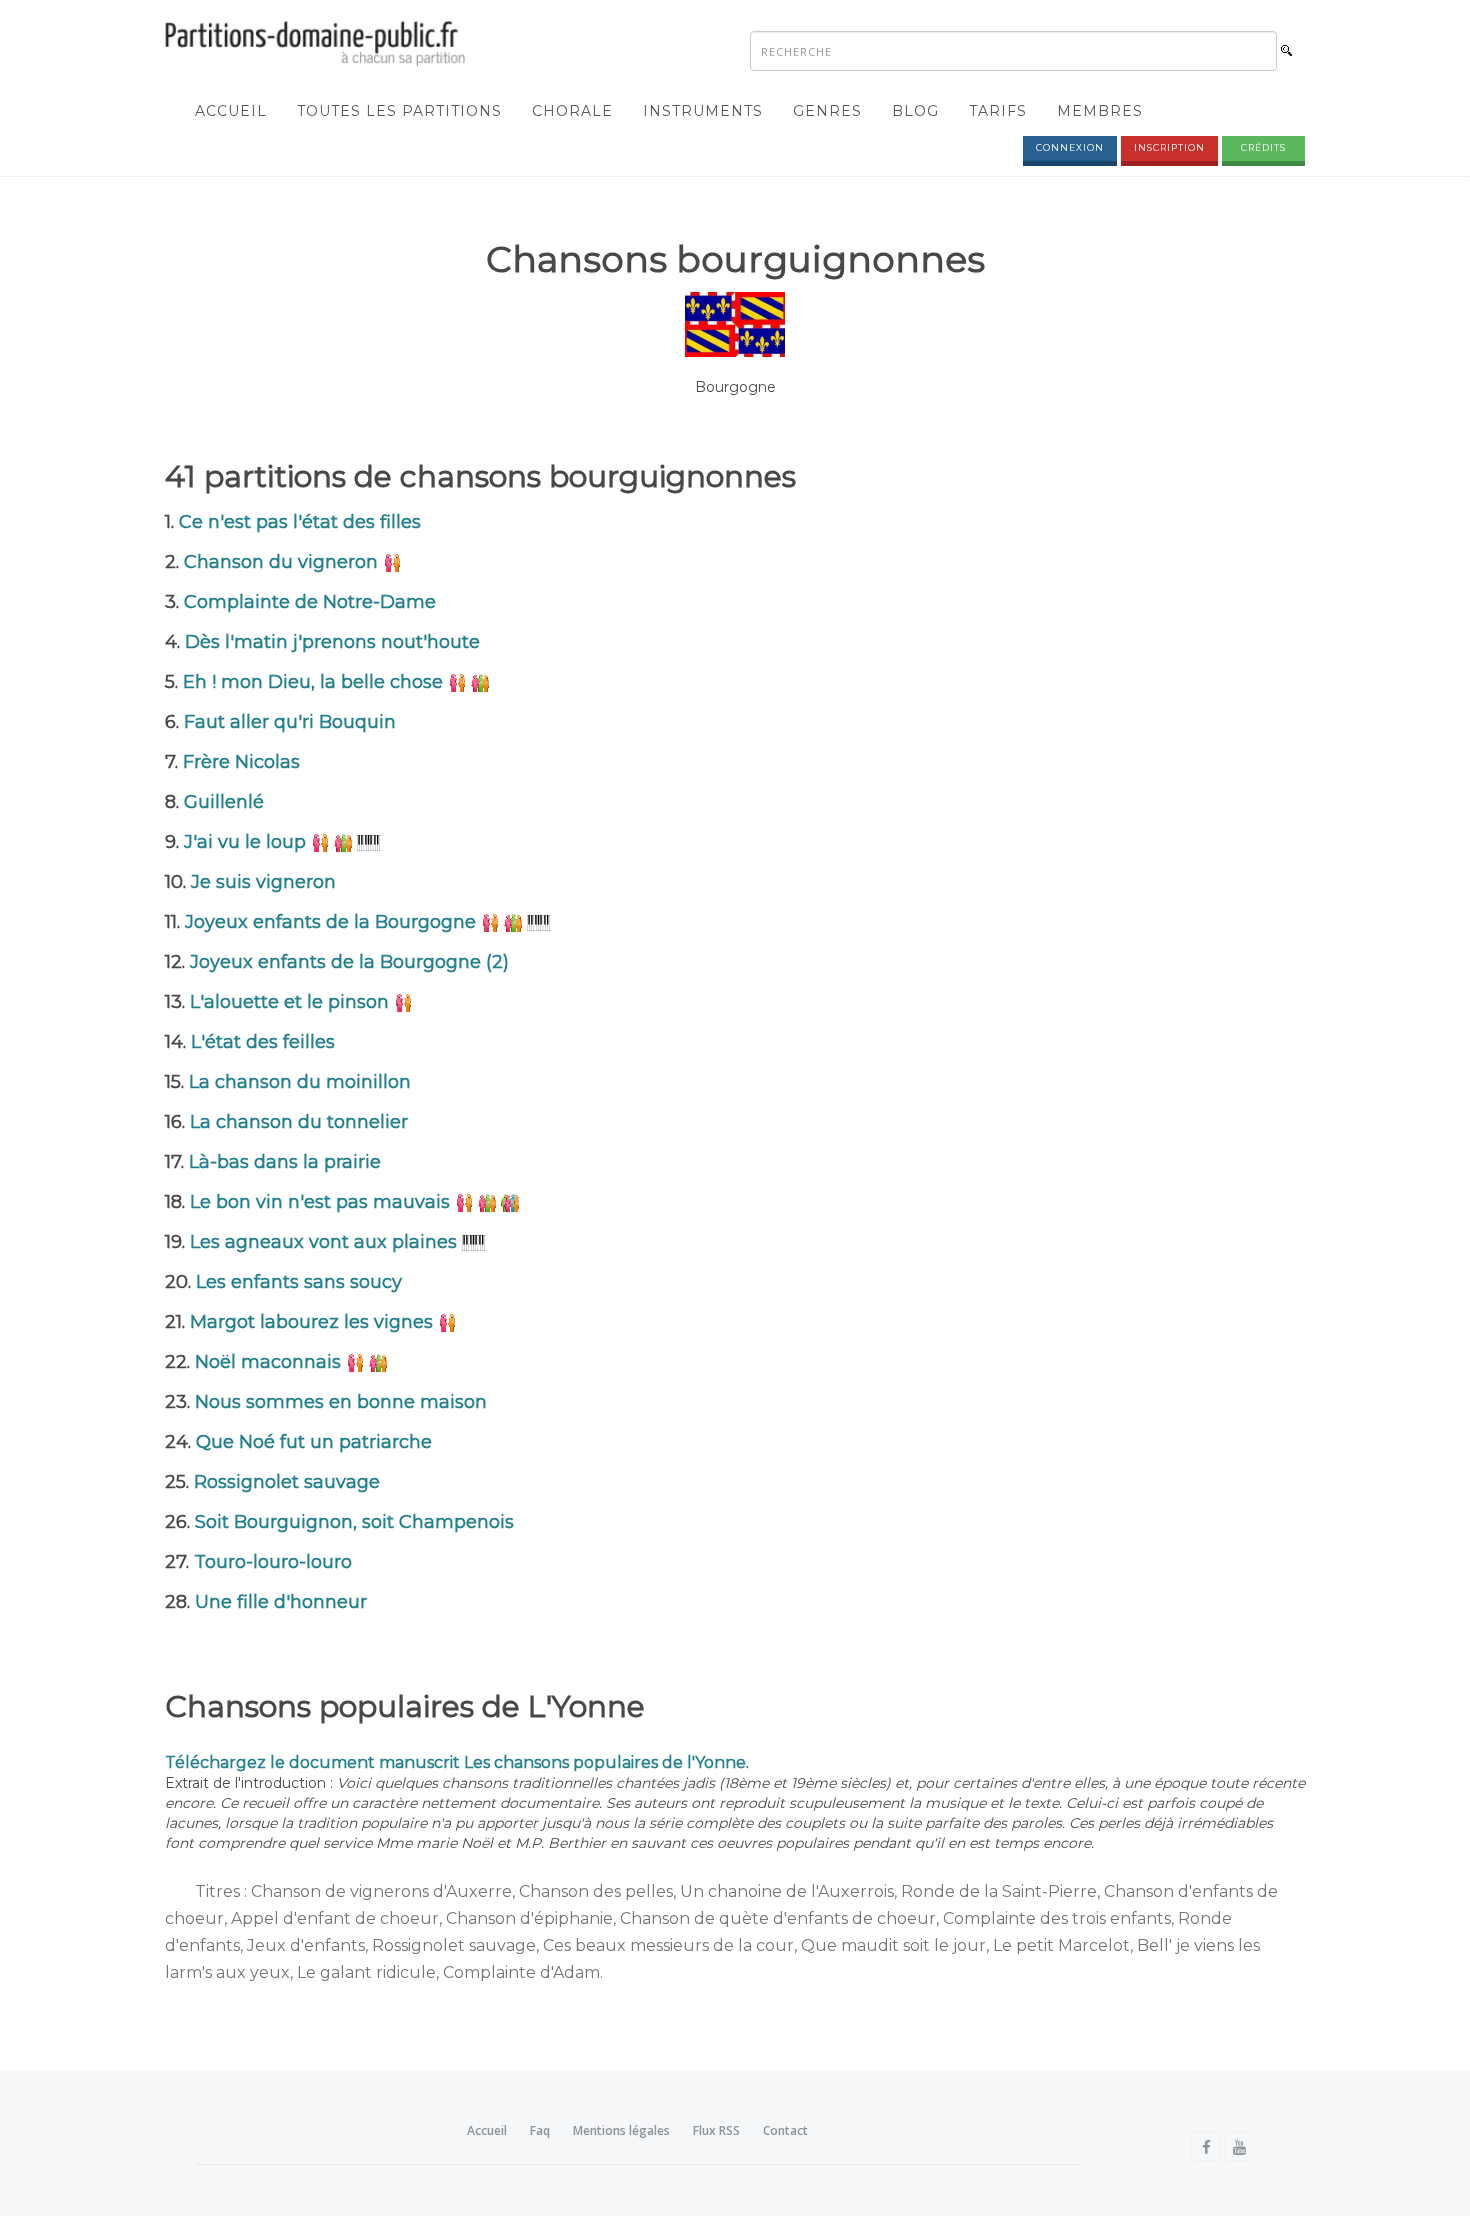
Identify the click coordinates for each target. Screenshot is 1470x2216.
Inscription (1169, 147)
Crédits (1263, 147)
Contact (785, 2130)
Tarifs (998, 111)
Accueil (231, 111)
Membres (1100, 111)
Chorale (572, 111)
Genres (827, 111)
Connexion (1070, 147)
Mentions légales (621, 2130)
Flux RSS (716, 2130)
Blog (915, 111)
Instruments (703, 111)
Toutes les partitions (399, 111)
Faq (540, 2130)
